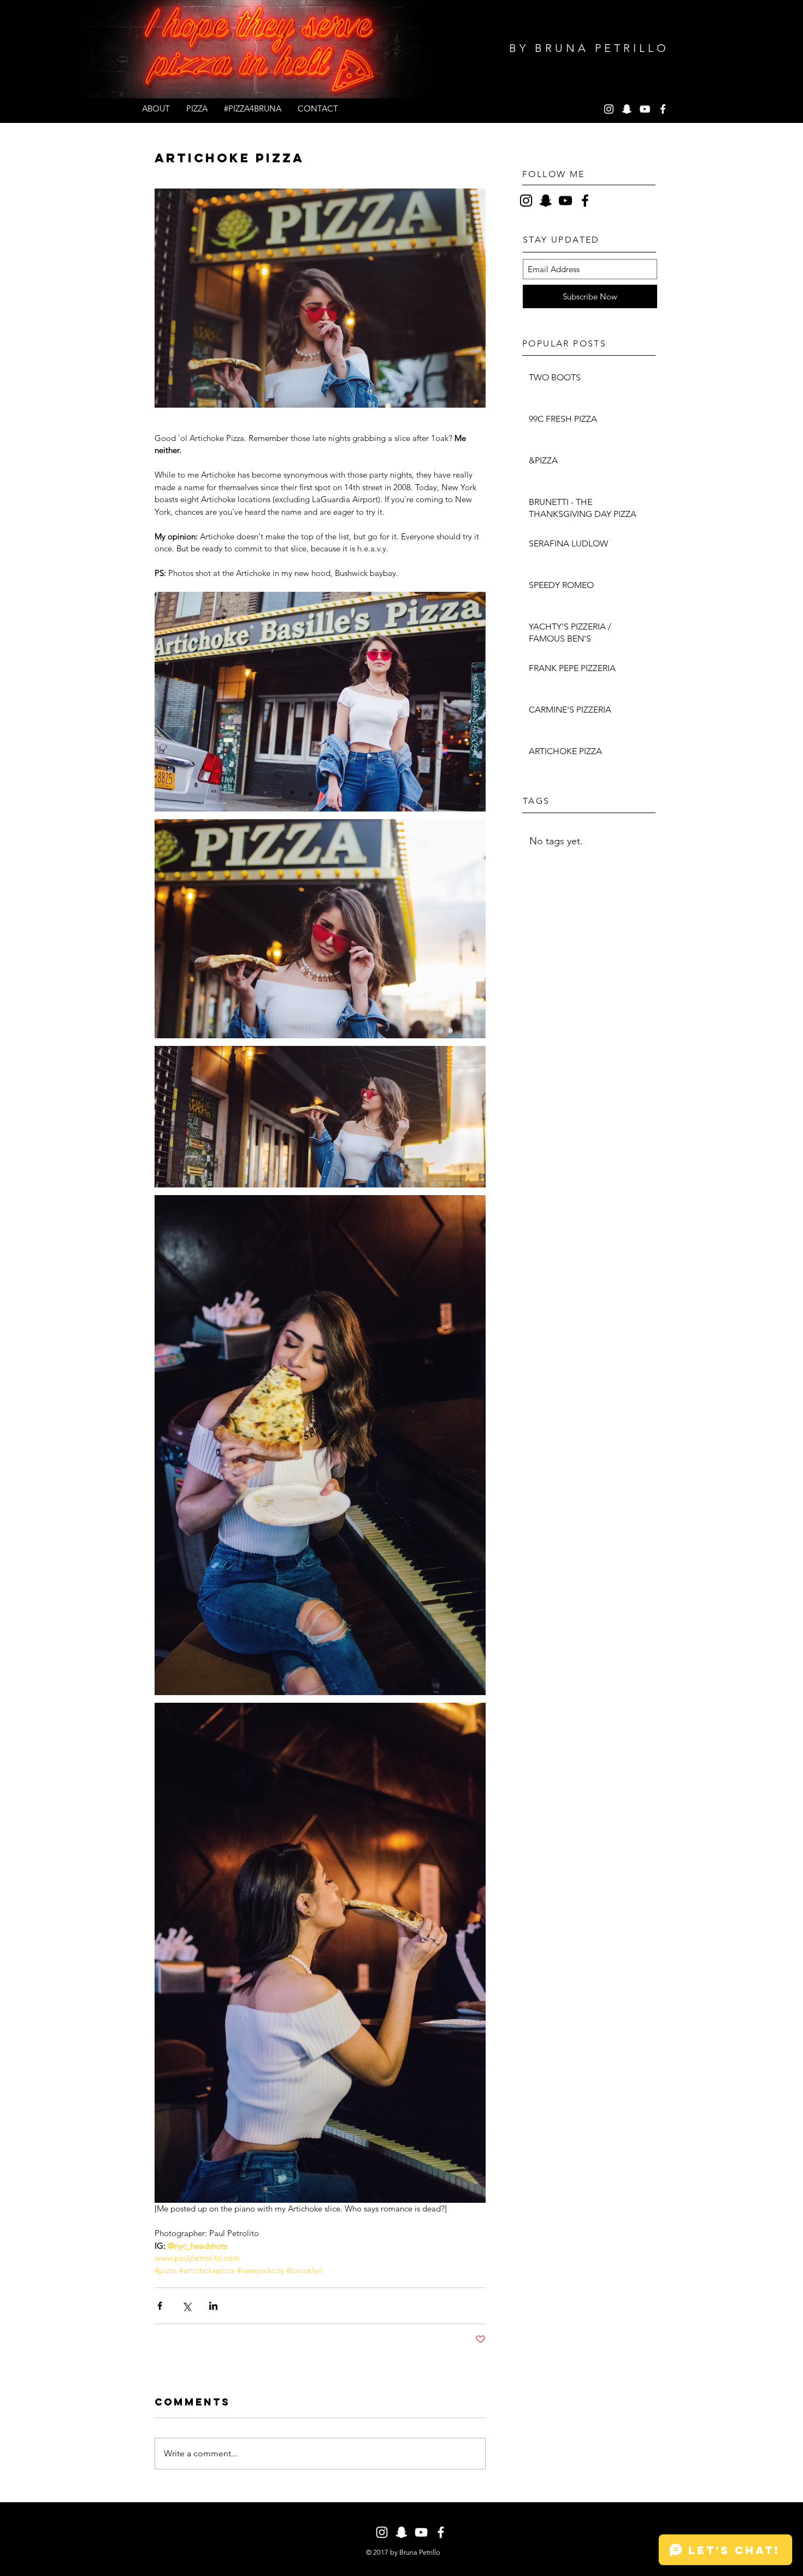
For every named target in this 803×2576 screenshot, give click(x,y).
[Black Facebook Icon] (585, 201)
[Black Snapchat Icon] (546, 201)
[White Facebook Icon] (663, 109)
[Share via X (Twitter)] (187, 2306)
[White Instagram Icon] (609, 109)
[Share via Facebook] (160, 2306)
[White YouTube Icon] (645, 109)
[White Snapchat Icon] (627, 109)
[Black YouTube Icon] (565, 201)
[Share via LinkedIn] (213, 2306)
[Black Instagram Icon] (526, 201)
